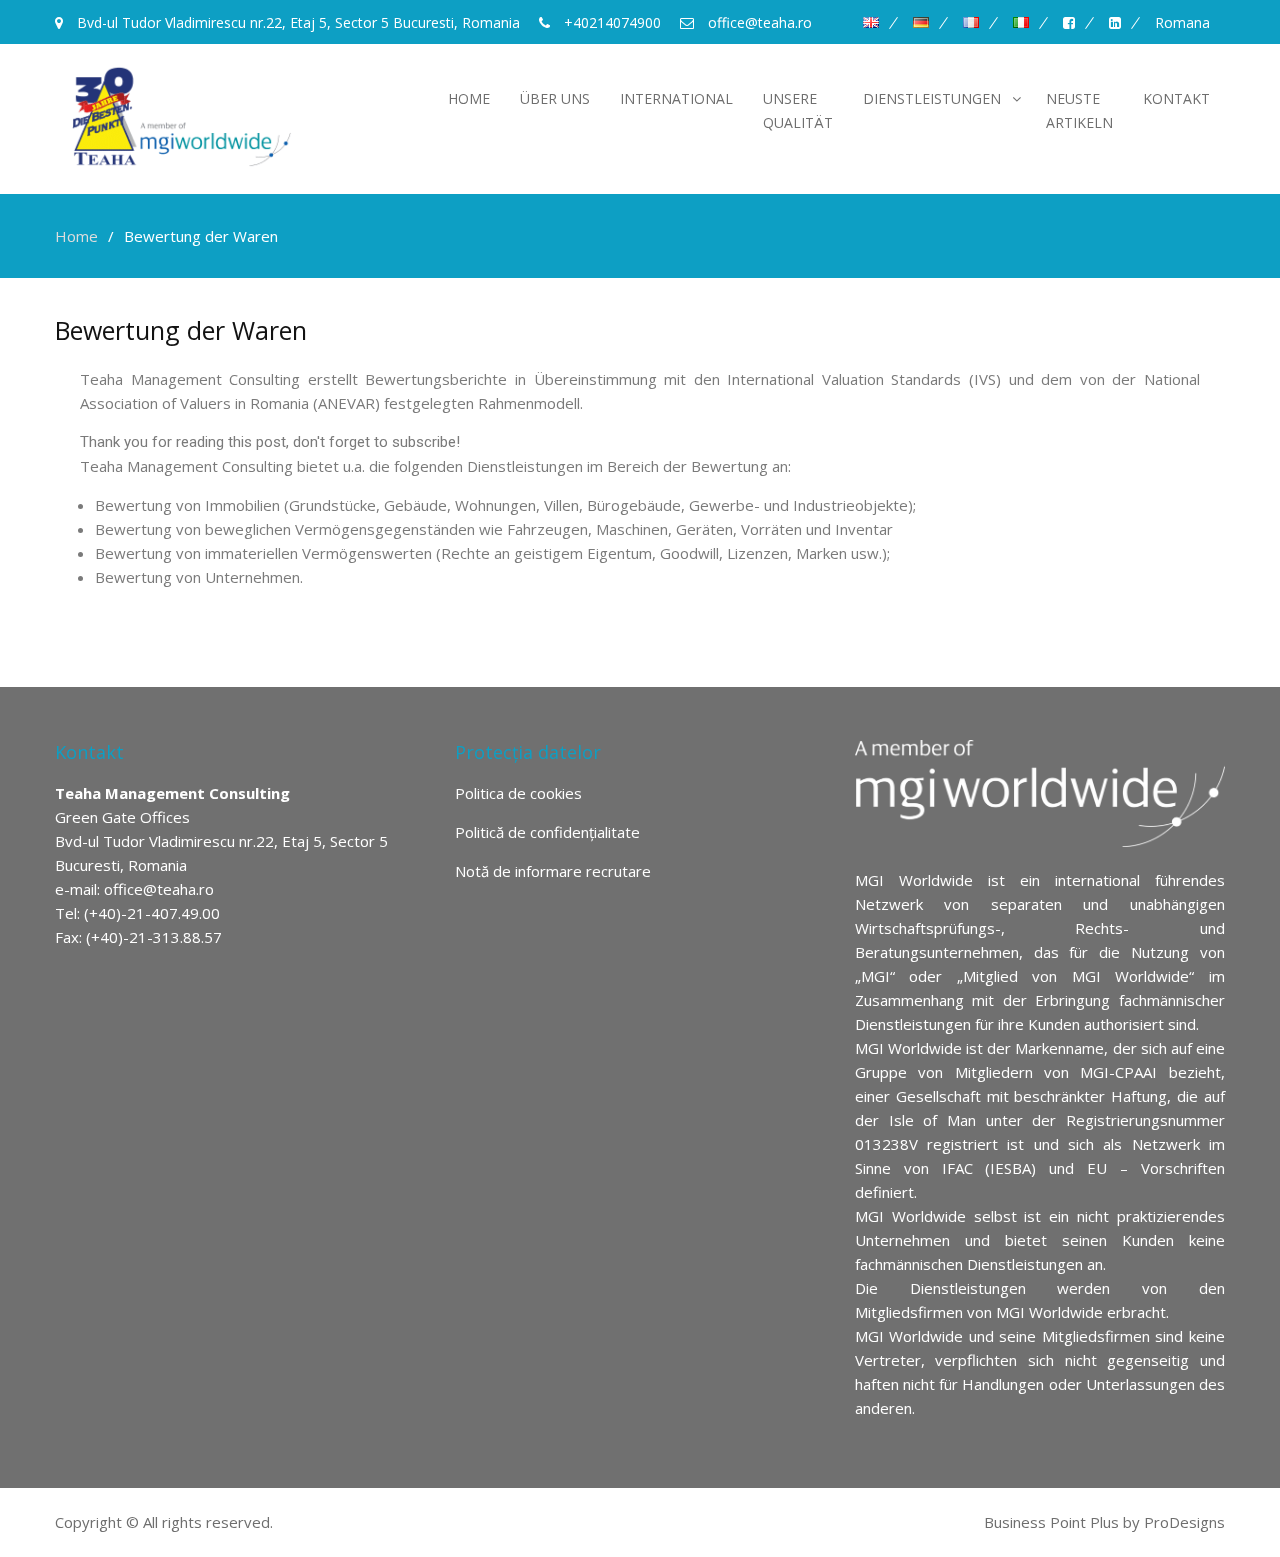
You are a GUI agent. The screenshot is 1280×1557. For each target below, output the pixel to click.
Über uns (555, 98)
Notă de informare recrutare (553, 871)
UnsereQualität (798, 110)
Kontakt (1176, 98)
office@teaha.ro (159, 889)
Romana (1182, 23)
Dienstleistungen (932, 98)
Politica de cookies (518, 793)
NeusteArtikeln (1079, 110)
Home (469, 98)
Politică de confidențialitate (547, 832)
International (676, 98)
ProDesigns (1184, 1522)
